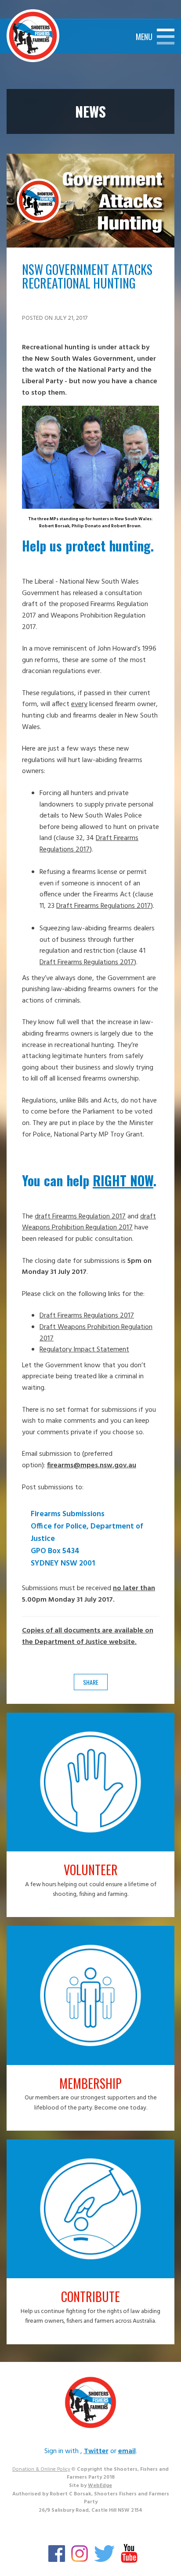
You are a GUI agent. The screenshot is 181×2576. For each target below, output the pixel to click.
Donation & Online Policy (41, 2469)
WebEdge (100, 2486)
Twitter (96, 2451)
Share (91, 1682)
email (127, 2451)
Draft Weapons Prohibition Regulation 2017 (96, 1333)
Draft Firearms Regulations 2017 (89, 844)
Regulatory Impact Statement (84, 1350)
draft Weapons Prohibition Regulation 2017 (89, 1222)
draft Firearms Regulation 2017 (80, 1217)
